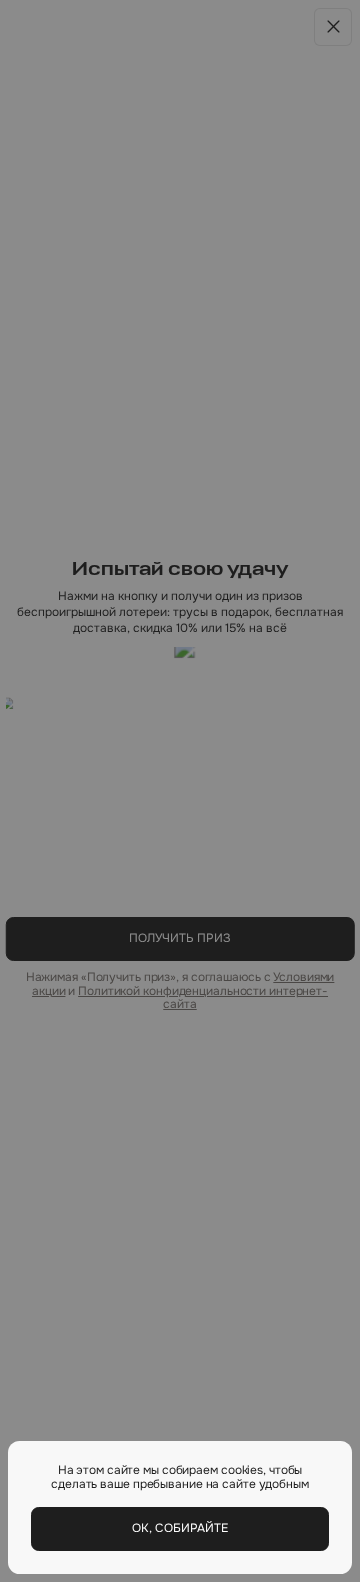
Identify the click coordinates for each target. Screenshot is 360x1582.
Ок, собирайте (180, 1528)
